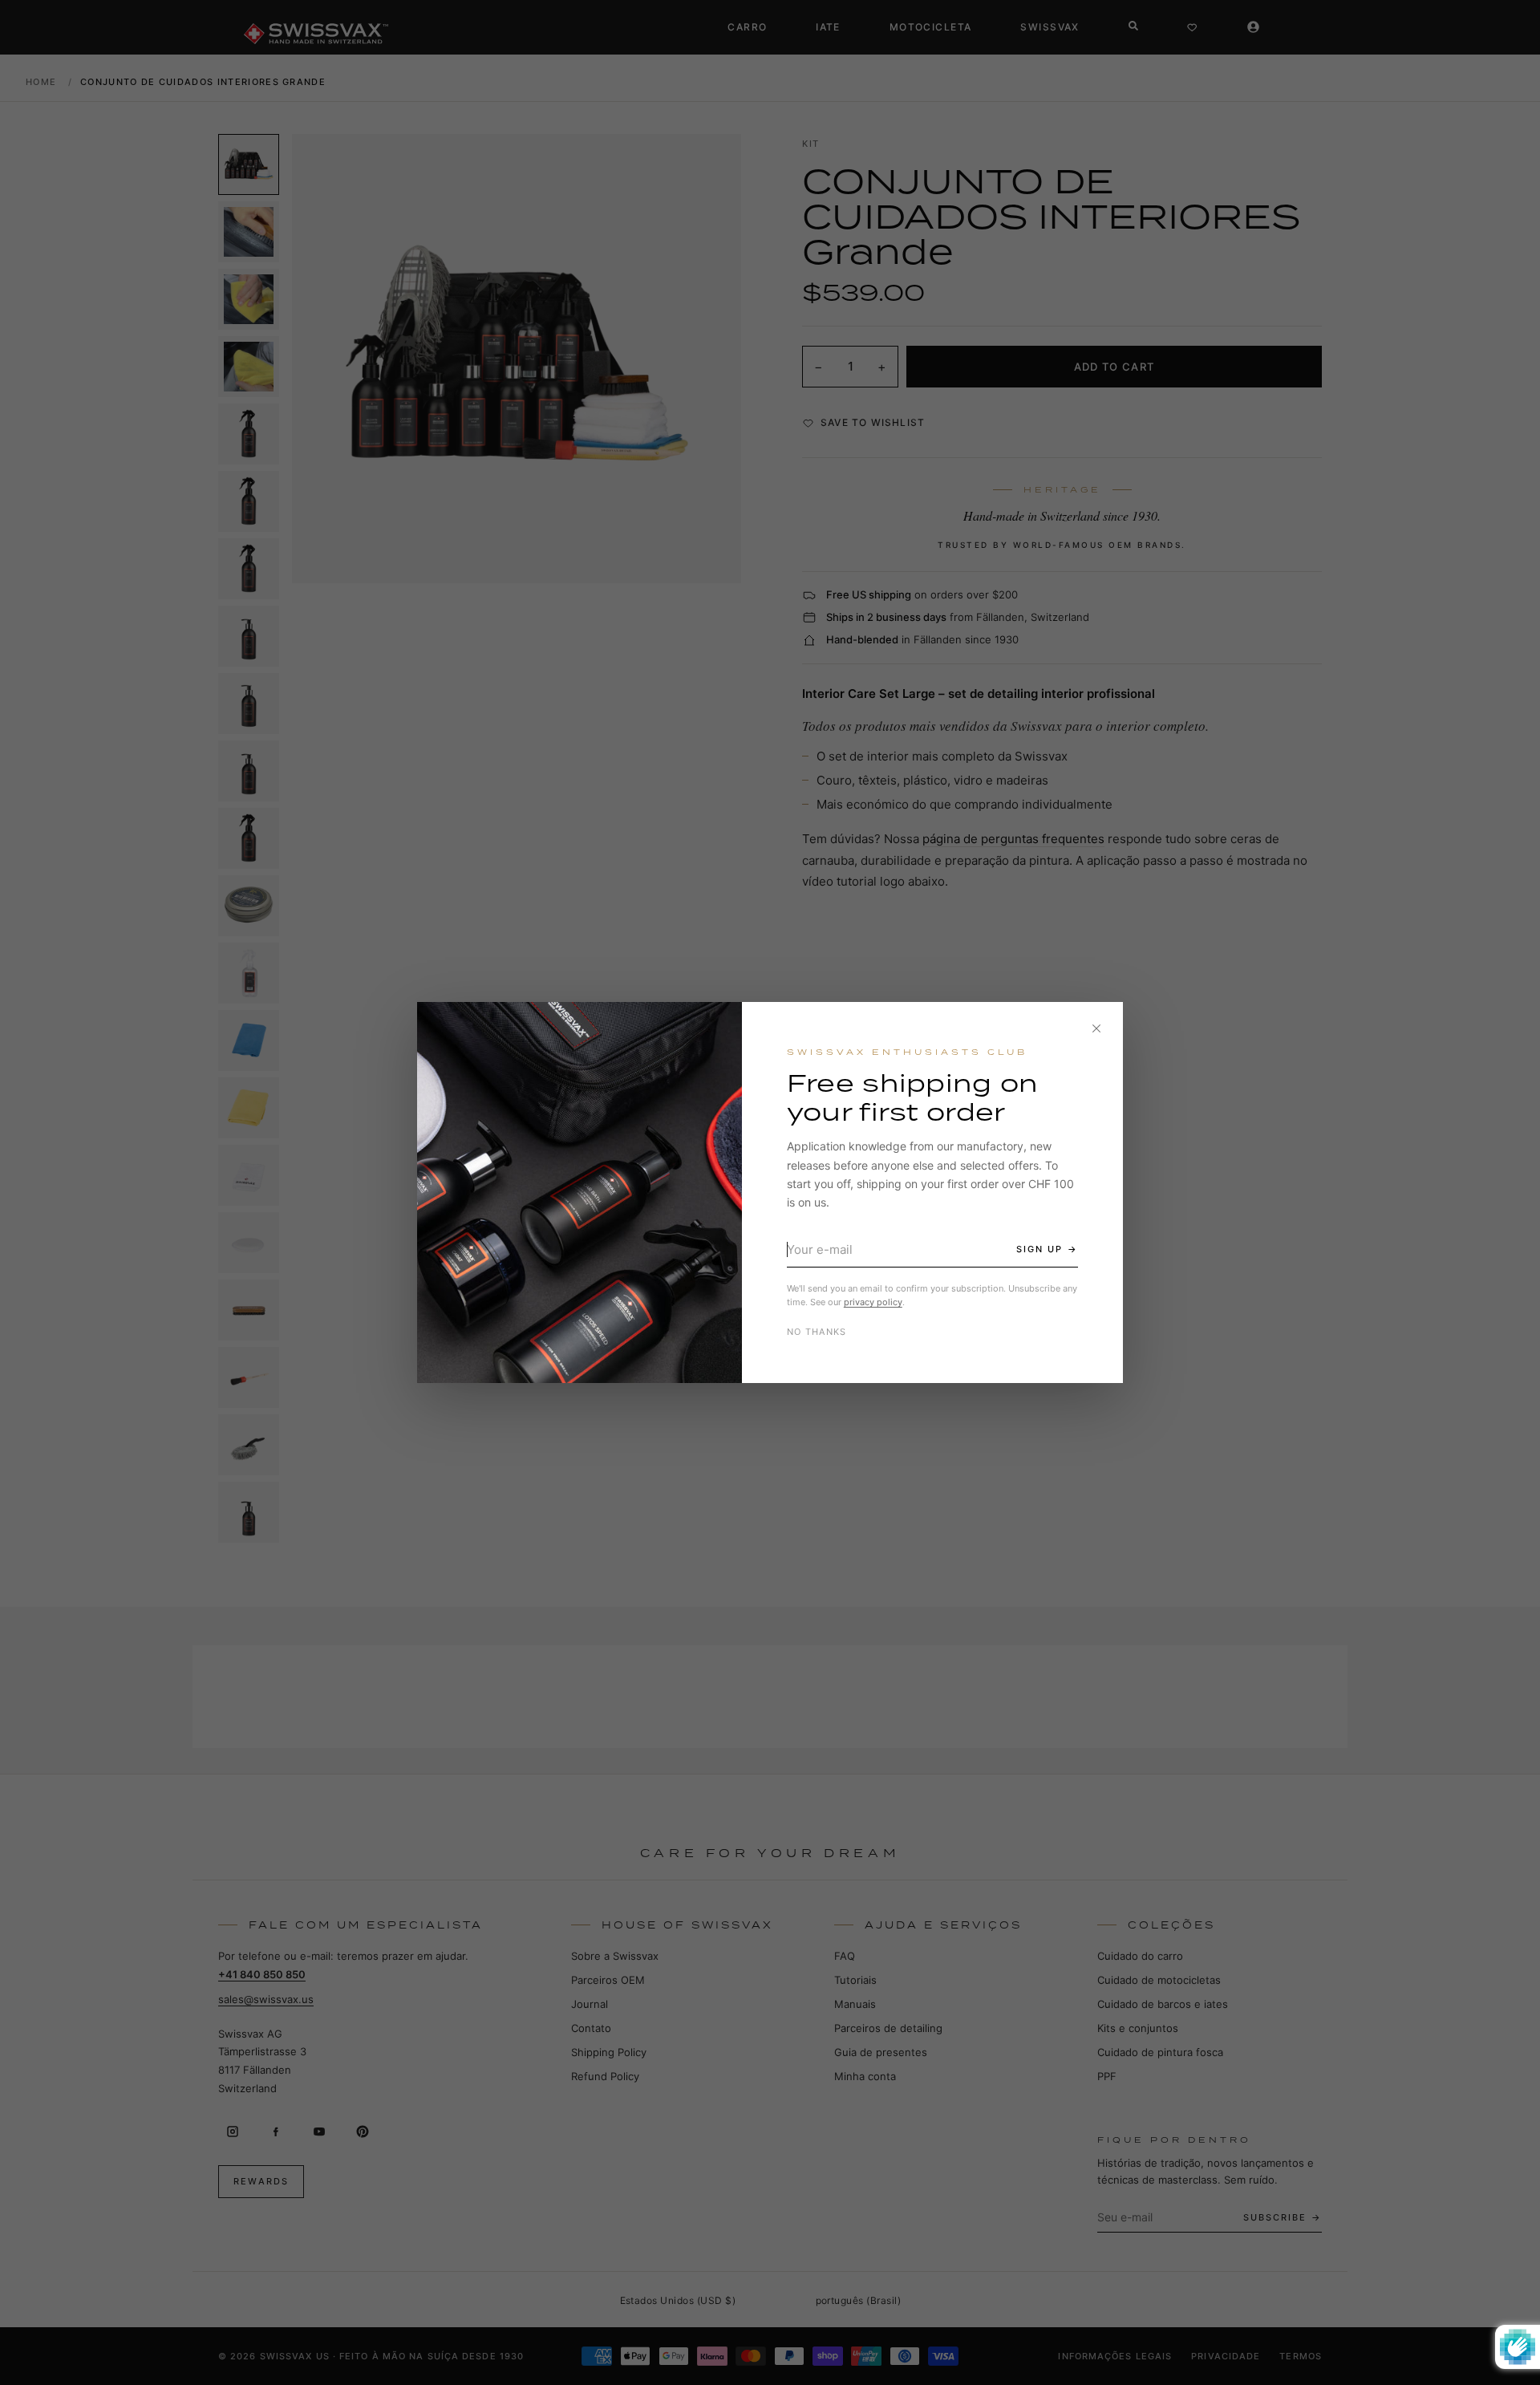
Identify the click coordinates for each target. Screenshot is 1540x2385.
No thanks (817, 1332)
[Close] (1096, 1028)
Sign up (1039, 1249)
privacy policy (873, 1302)
